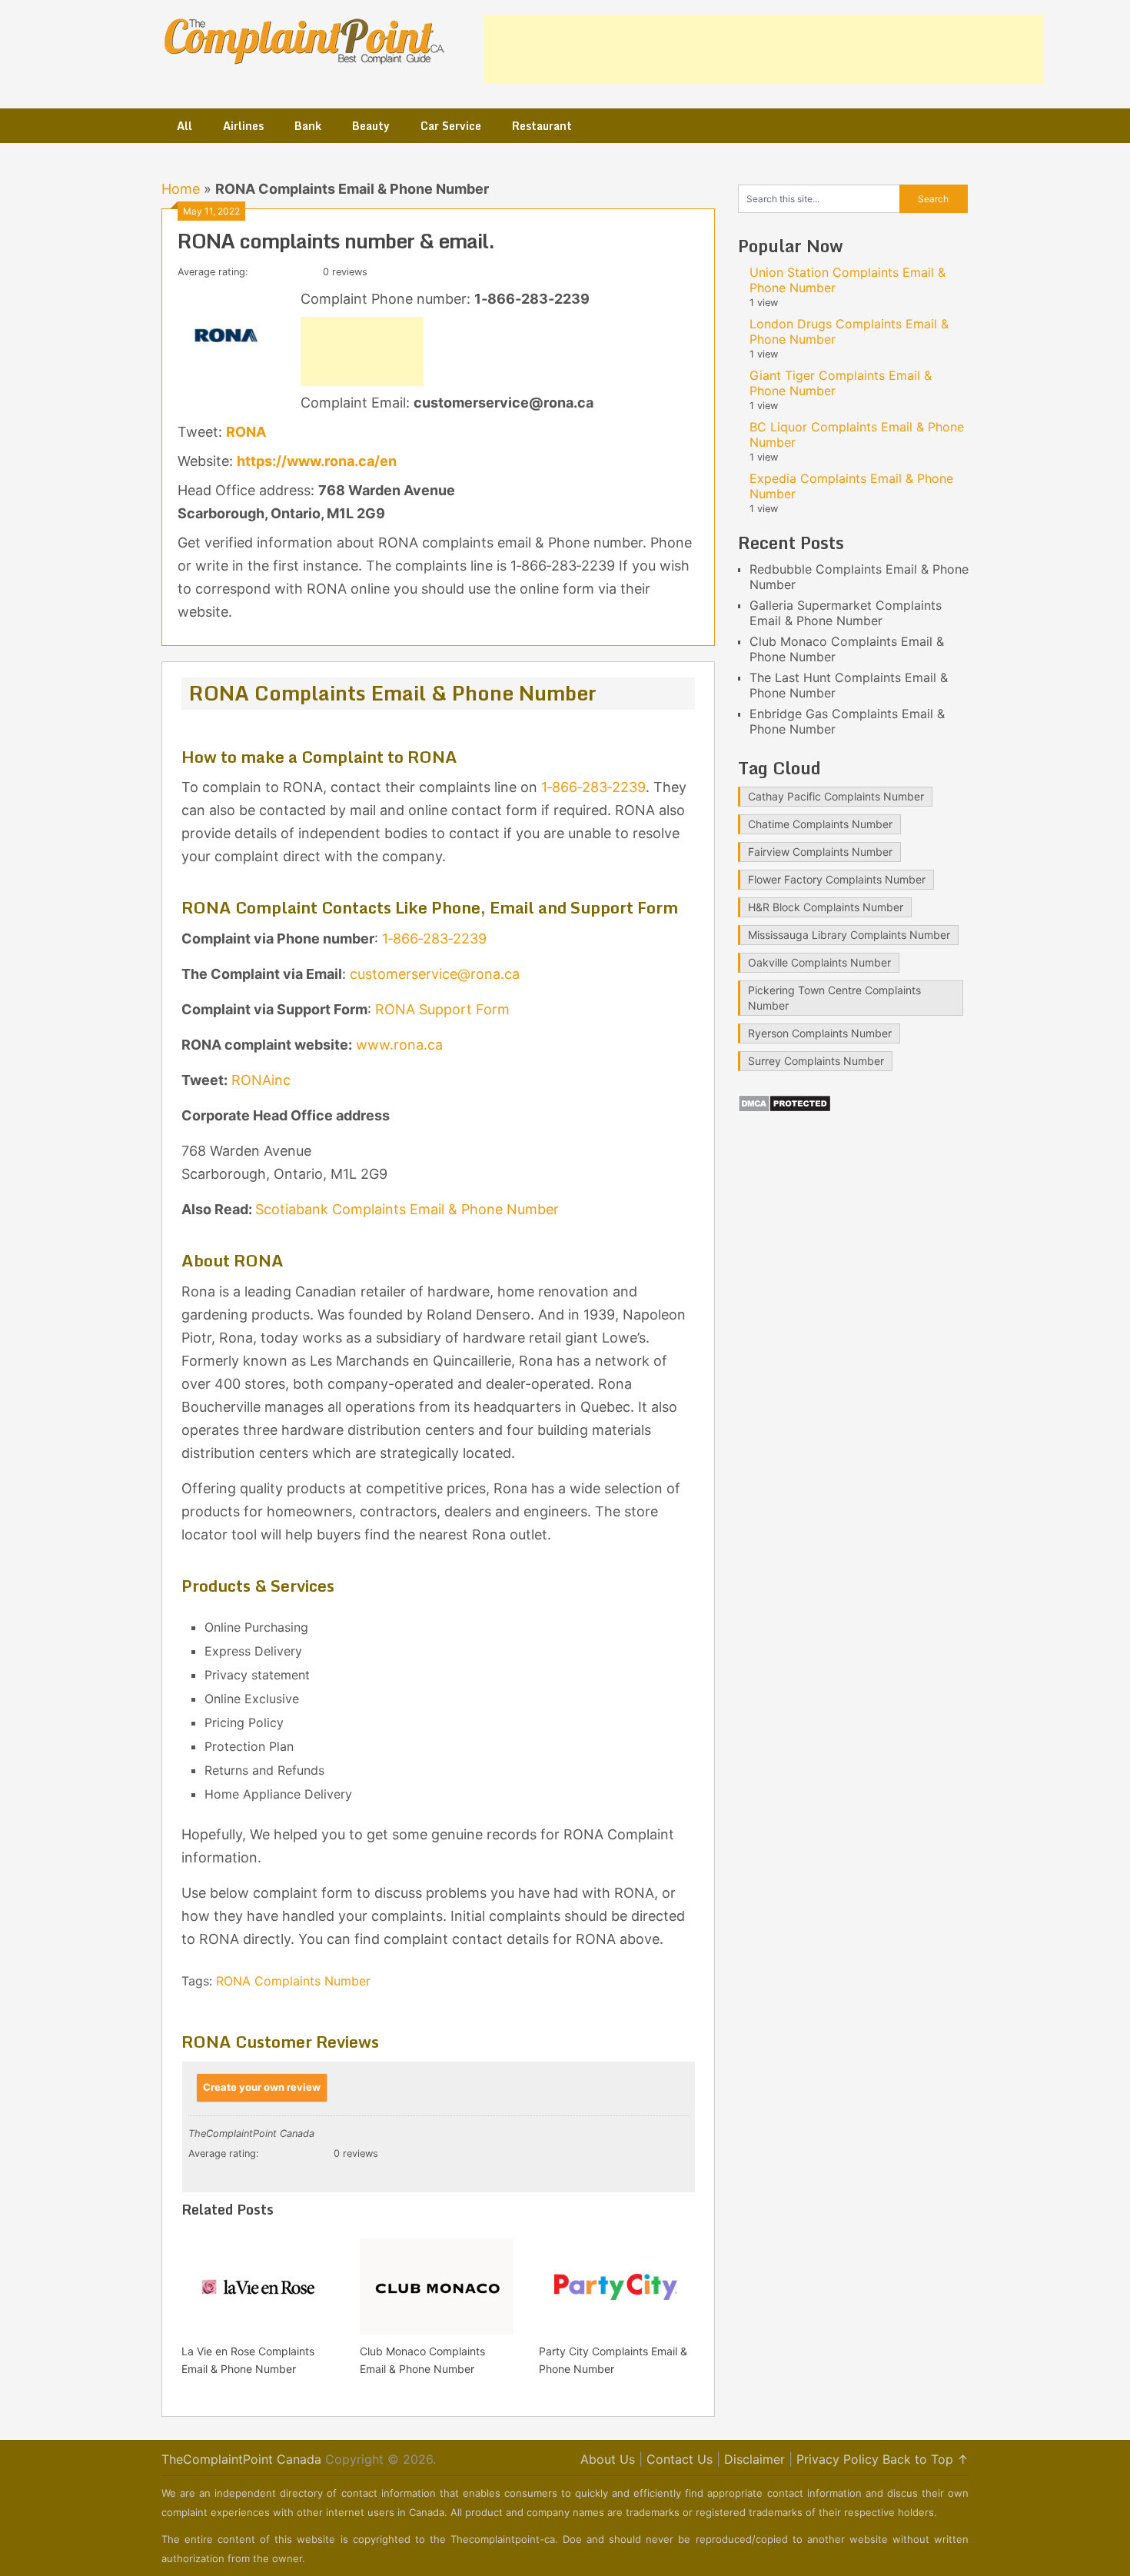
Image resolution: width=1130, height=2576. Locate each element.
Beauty (371, 126)
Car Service (451, 126)
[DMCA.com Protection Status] (784, 1108)
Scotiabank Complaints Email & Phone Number (407, 1209)
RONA (246, 432)
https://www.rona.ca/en (317, 461)
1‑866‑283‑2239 (593, 787)
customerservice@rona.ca (435, 974)
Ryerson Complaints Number (820, 1033)
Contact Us (680, 2459)
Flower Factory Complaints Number (837, 879)
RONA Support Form (442, 1009)
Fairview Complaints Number (820, 852)
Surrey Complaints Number (816, 1061)
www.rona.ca (399, 1045)
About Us (608, 2459)
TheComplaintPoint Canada (241, 2459)
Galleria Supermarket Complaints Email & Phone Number (846, 613)
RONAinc (261, 1080)
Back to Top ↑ (926, 2459)
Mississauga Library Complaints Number (849, 935)
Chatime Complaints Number (820, 824)
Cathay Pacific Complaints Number (836, 796)
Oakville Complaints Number (819, 962)
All (184, 126)
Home (181, 189)
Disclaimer (754, 2459)
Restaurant (542, 126)
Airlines (243, 126)
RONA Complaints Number (293, 1981)
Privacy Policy (838, 2459)
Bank (308, 126)
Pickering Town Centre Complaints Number (834, 998)
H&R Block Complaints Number (826, 907)
